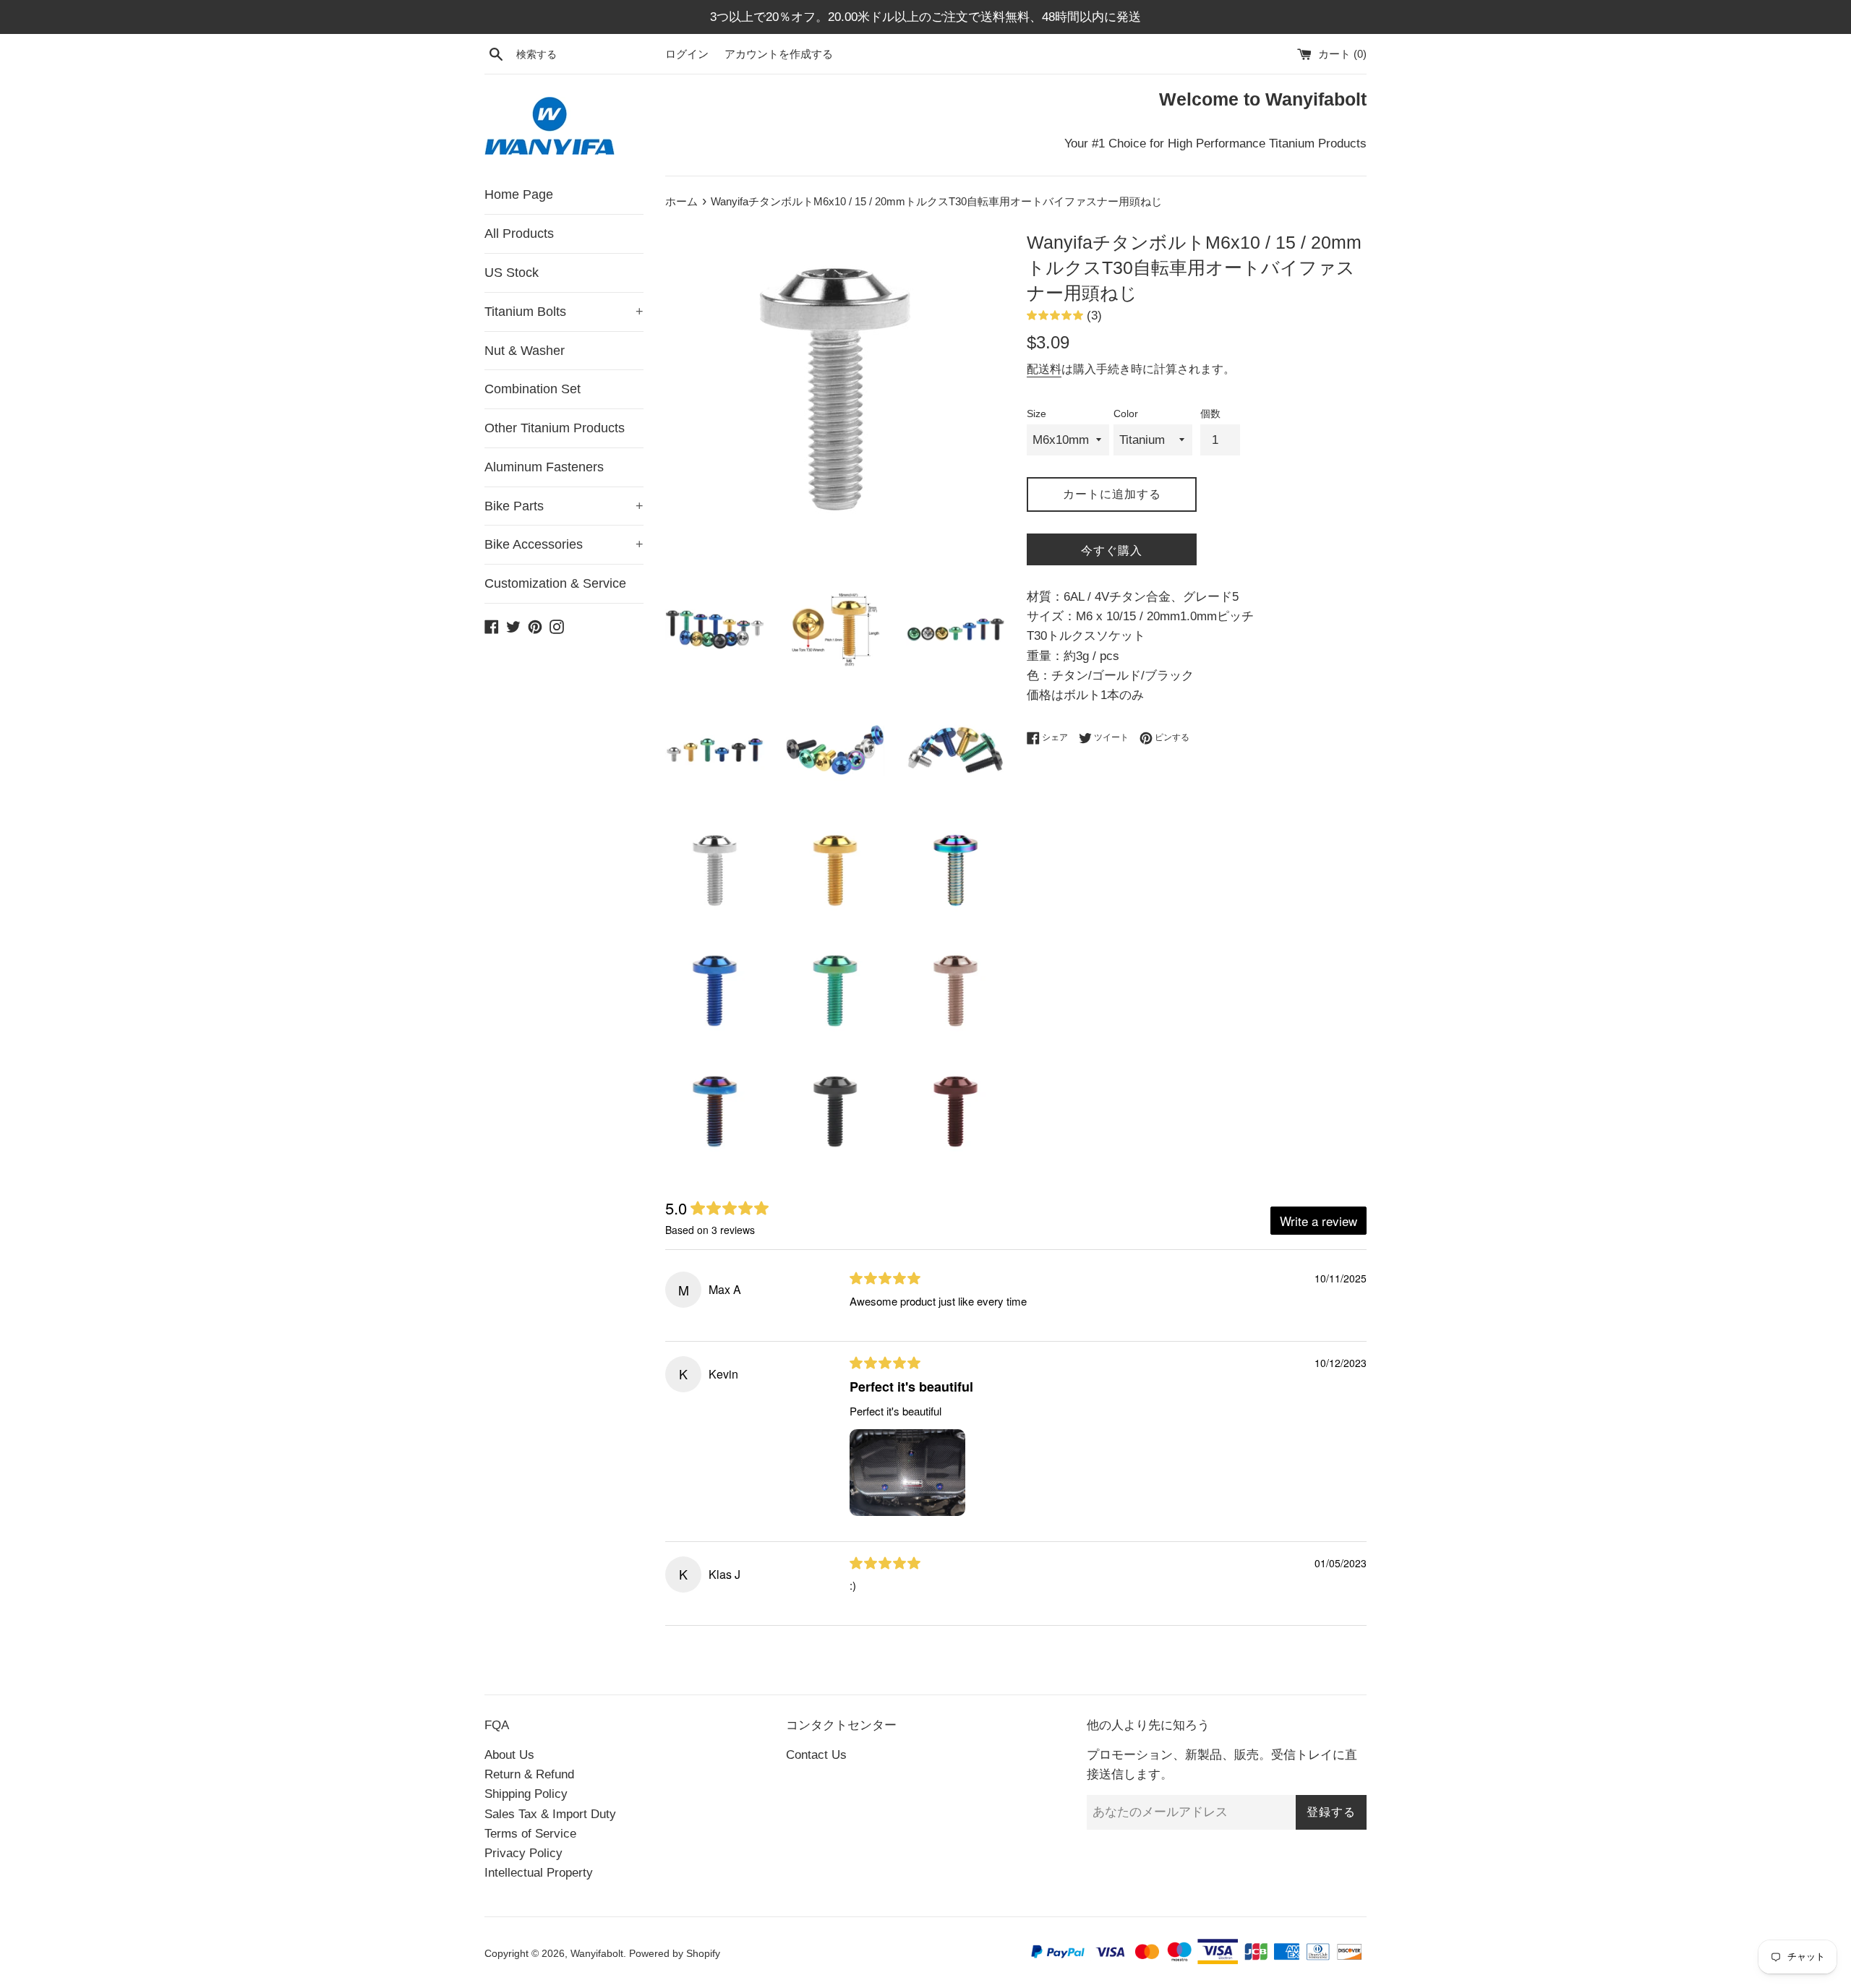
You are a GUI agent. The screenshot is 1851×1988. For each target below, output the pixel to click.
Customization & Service (555, 583)
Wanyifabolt (597, 1954)
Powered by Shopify (675, 1954)
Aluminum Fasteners (544, 467)
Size (1036, 414)
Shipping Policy (526, 1794)
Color (1126, 414)
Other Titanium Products (555, 428)
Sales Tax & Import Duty (550, 1814)
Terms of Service (530, 1834)
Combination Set (533, 389)
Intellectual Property (539, 1873)
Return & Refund (529, 1774)
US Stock (512, 273)
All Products (519, 233)
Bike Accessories (564, 544)
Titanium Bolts (564, 312)
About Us (509, 1755)
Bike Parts (564, 506)
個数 (1210, 414)
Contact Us (816, 1755)
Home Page (519, 194)
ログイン (687, 54)
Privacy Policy (523, 1853)
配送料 (1044, 369)
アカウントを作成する (779, 54)
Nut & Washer (525, 351)
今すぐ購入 (1112, 550)
